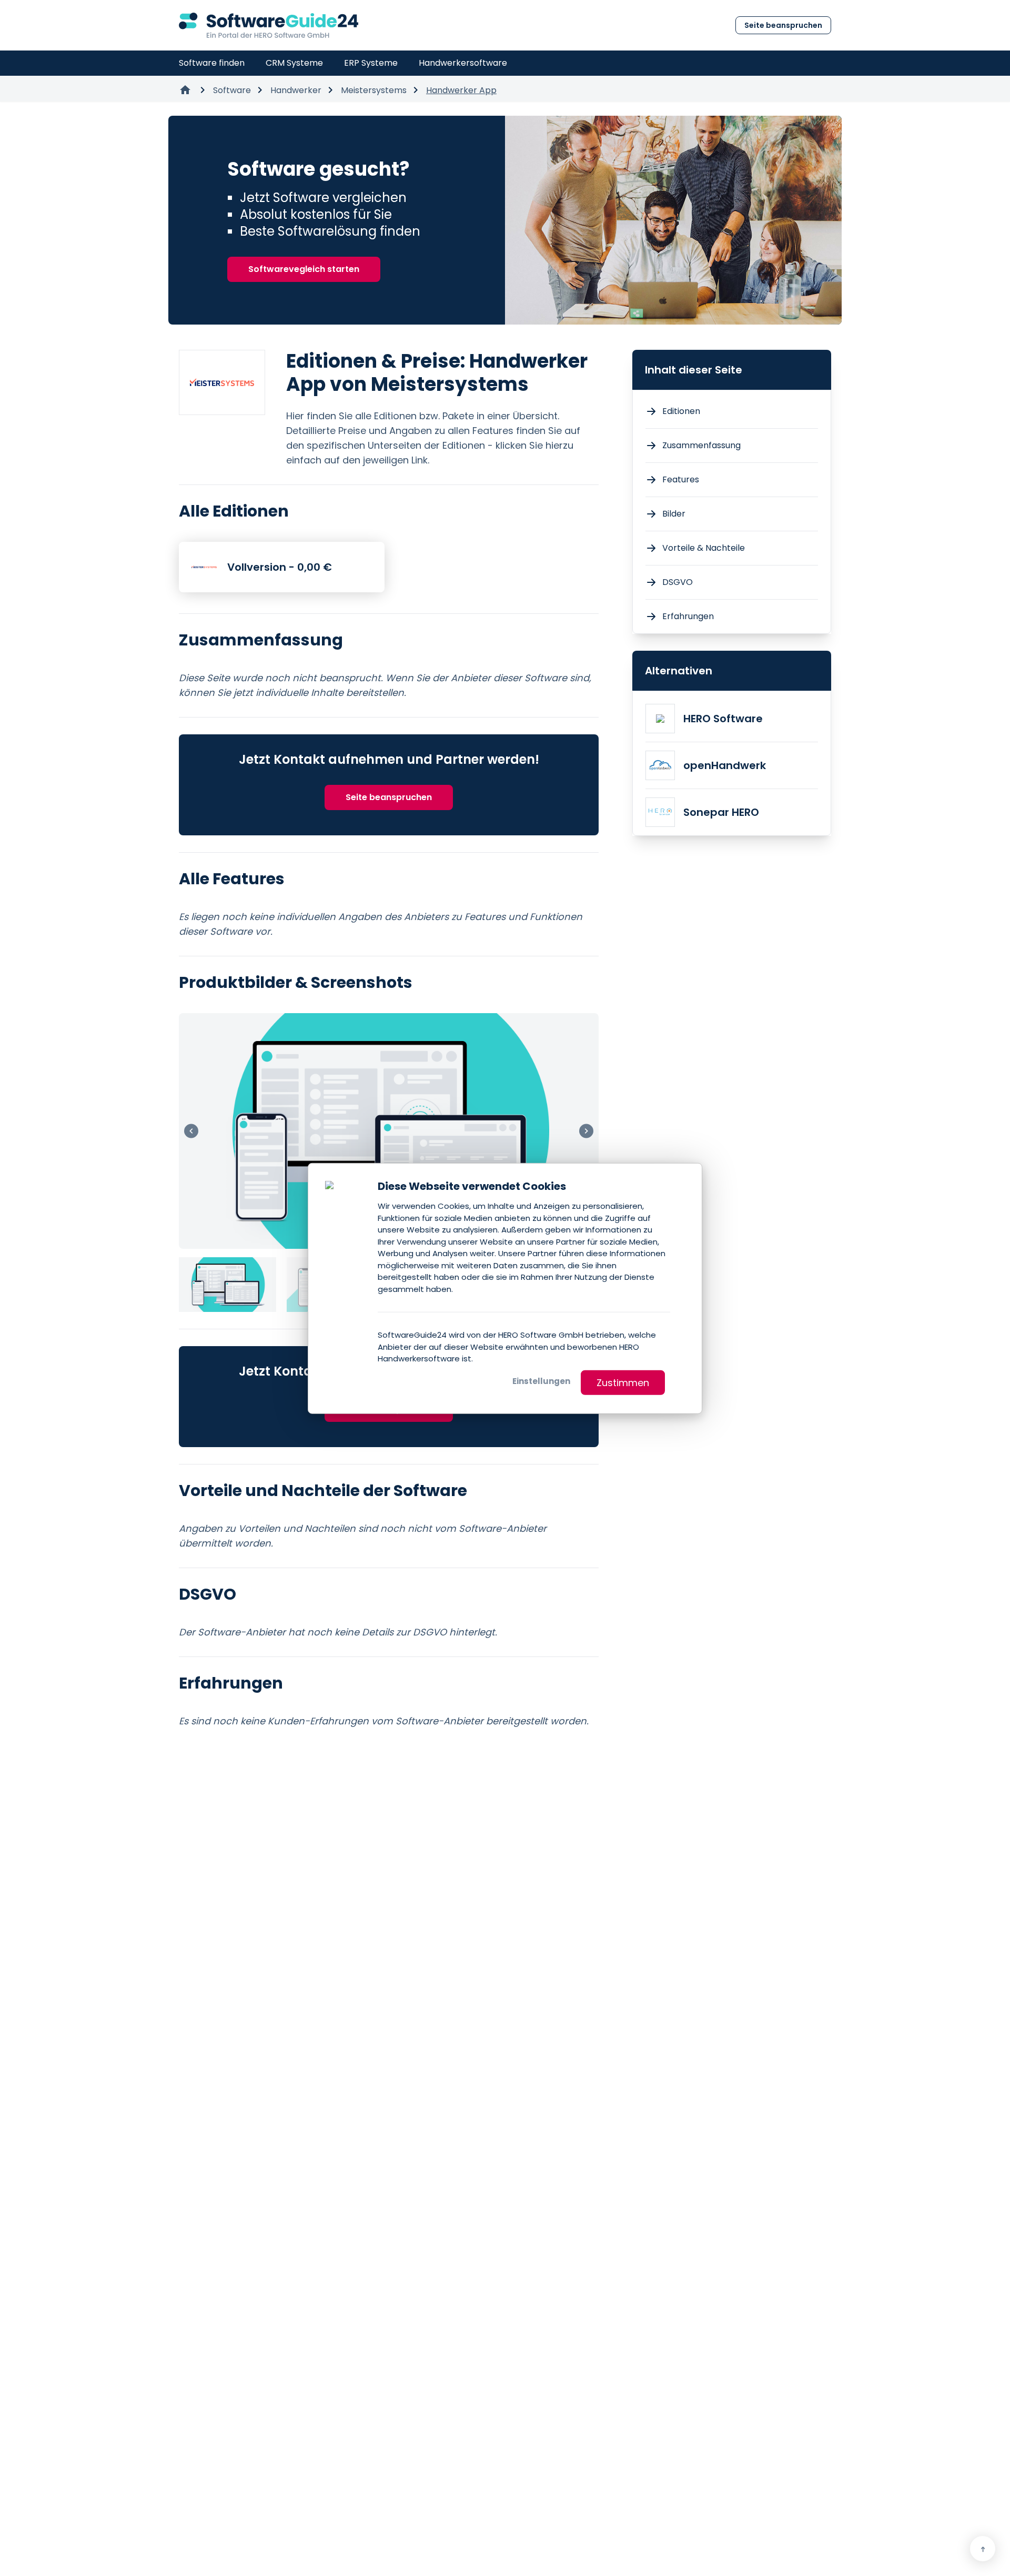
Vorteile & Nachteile (704, 548)
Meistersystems (374, 90)
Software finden (212, 63)
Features (681, 479)
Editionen (681, 411)
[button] (586, 1131)
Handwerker (296, 90)
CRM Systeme (294, 63)
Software (232, 90)
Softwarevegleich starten (304, 269)
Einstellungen (541, 1381)
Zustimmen (623, 1382)
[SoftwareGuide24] (269, 25)
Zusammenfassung (701, 445)
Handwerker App (461, 90)
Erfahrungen (688, 616)
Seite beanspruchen (783, 25)
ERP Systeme (371, 63)
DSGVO (678, 582)
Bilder (674, 514)
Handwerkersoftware (463, 63)
